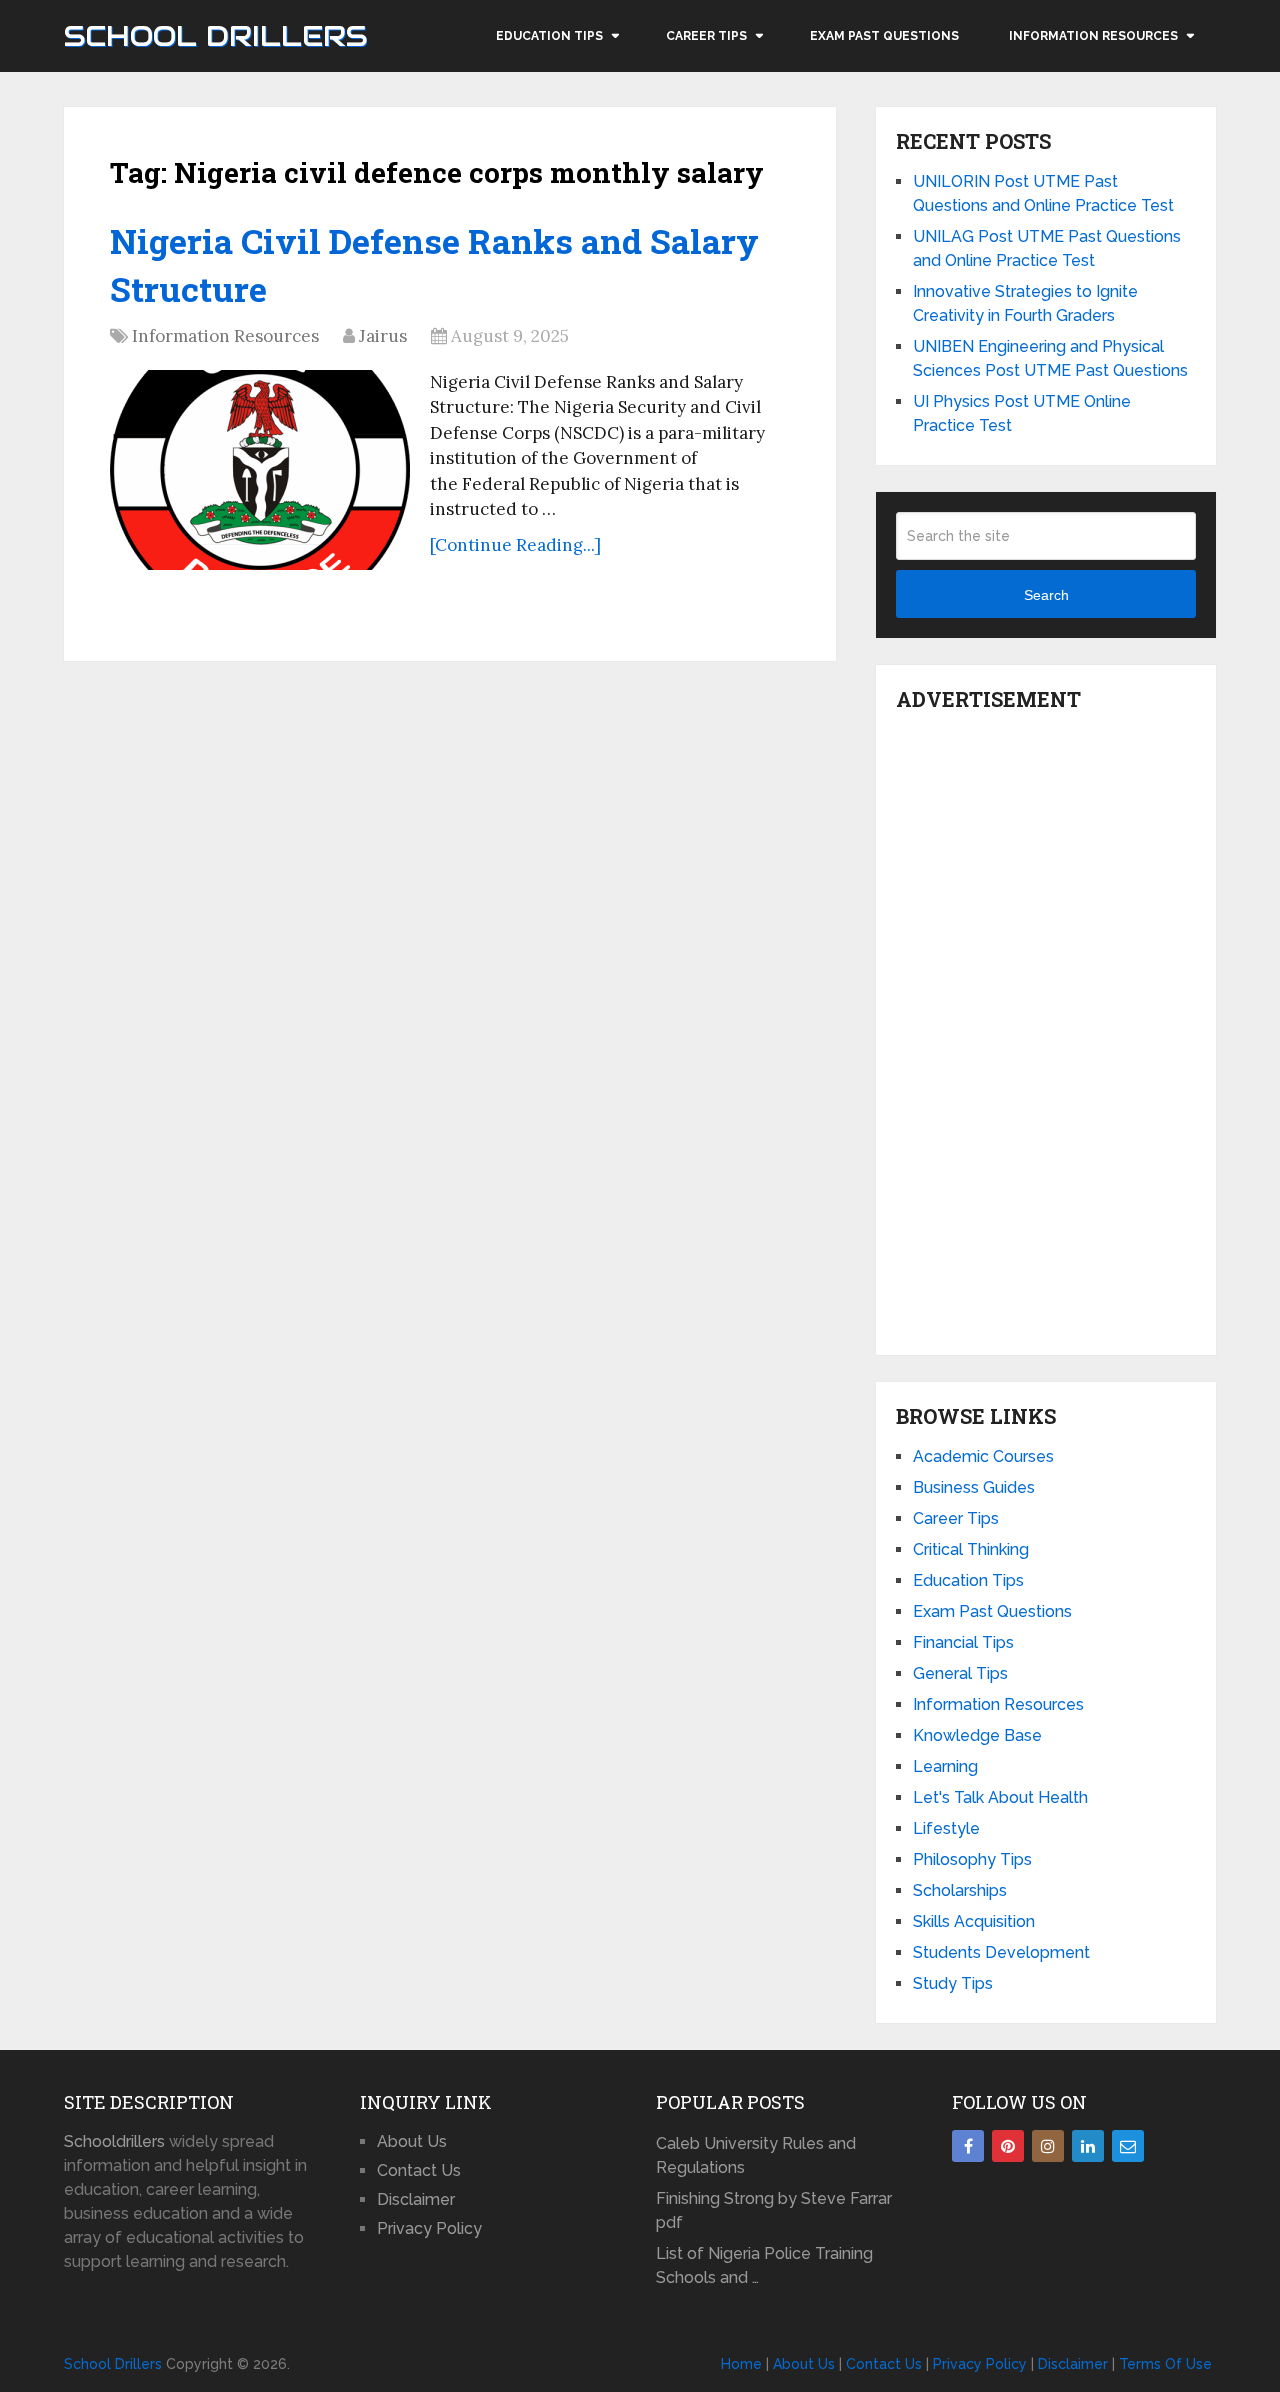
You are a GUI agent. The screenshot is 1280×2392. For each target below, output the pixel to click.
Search (1046, 595)
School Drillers (215, 36)
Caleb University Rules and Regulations (756, 2155)
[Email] (1128, 2146)
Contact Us (419, 2170)
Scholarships (960, 1890)
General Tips (960, 1673)
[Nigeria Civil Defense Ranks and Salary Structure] (260, 470)
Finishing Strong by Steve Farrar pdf (774, 2210)
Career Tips (706, 36)
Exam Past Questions (884, 36)
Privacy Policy (429, 2228)
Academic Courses (983, 1456)
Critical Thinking (971, 1549)
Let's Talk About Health (1000, 1797)
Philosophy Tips (972, 1859)
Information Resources (1093, 36)
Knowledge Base (977, 1735)
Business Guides (974, 1487)
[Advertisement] (1046, 1028)
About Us (412, 2141)
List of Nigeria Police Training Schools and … (764, 2265)
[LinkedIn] (1088, 2146)
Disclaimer (416, 2199)
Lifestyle (946, 1828)
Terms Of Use (1165, 2364)
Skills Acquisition (974, 1921)
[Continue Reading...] (515, 545)
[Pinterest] (1008, 2146)
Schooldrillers (114, 2141)
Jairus (383, 336)
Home (741, 2364)
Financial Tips (963, 1642)
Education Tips (549, 36)
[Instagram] (1048, 2146)
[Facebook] (968, 2146)
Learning (945, 1766)
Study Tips (953, 1983)
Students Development (1001, 1952)
